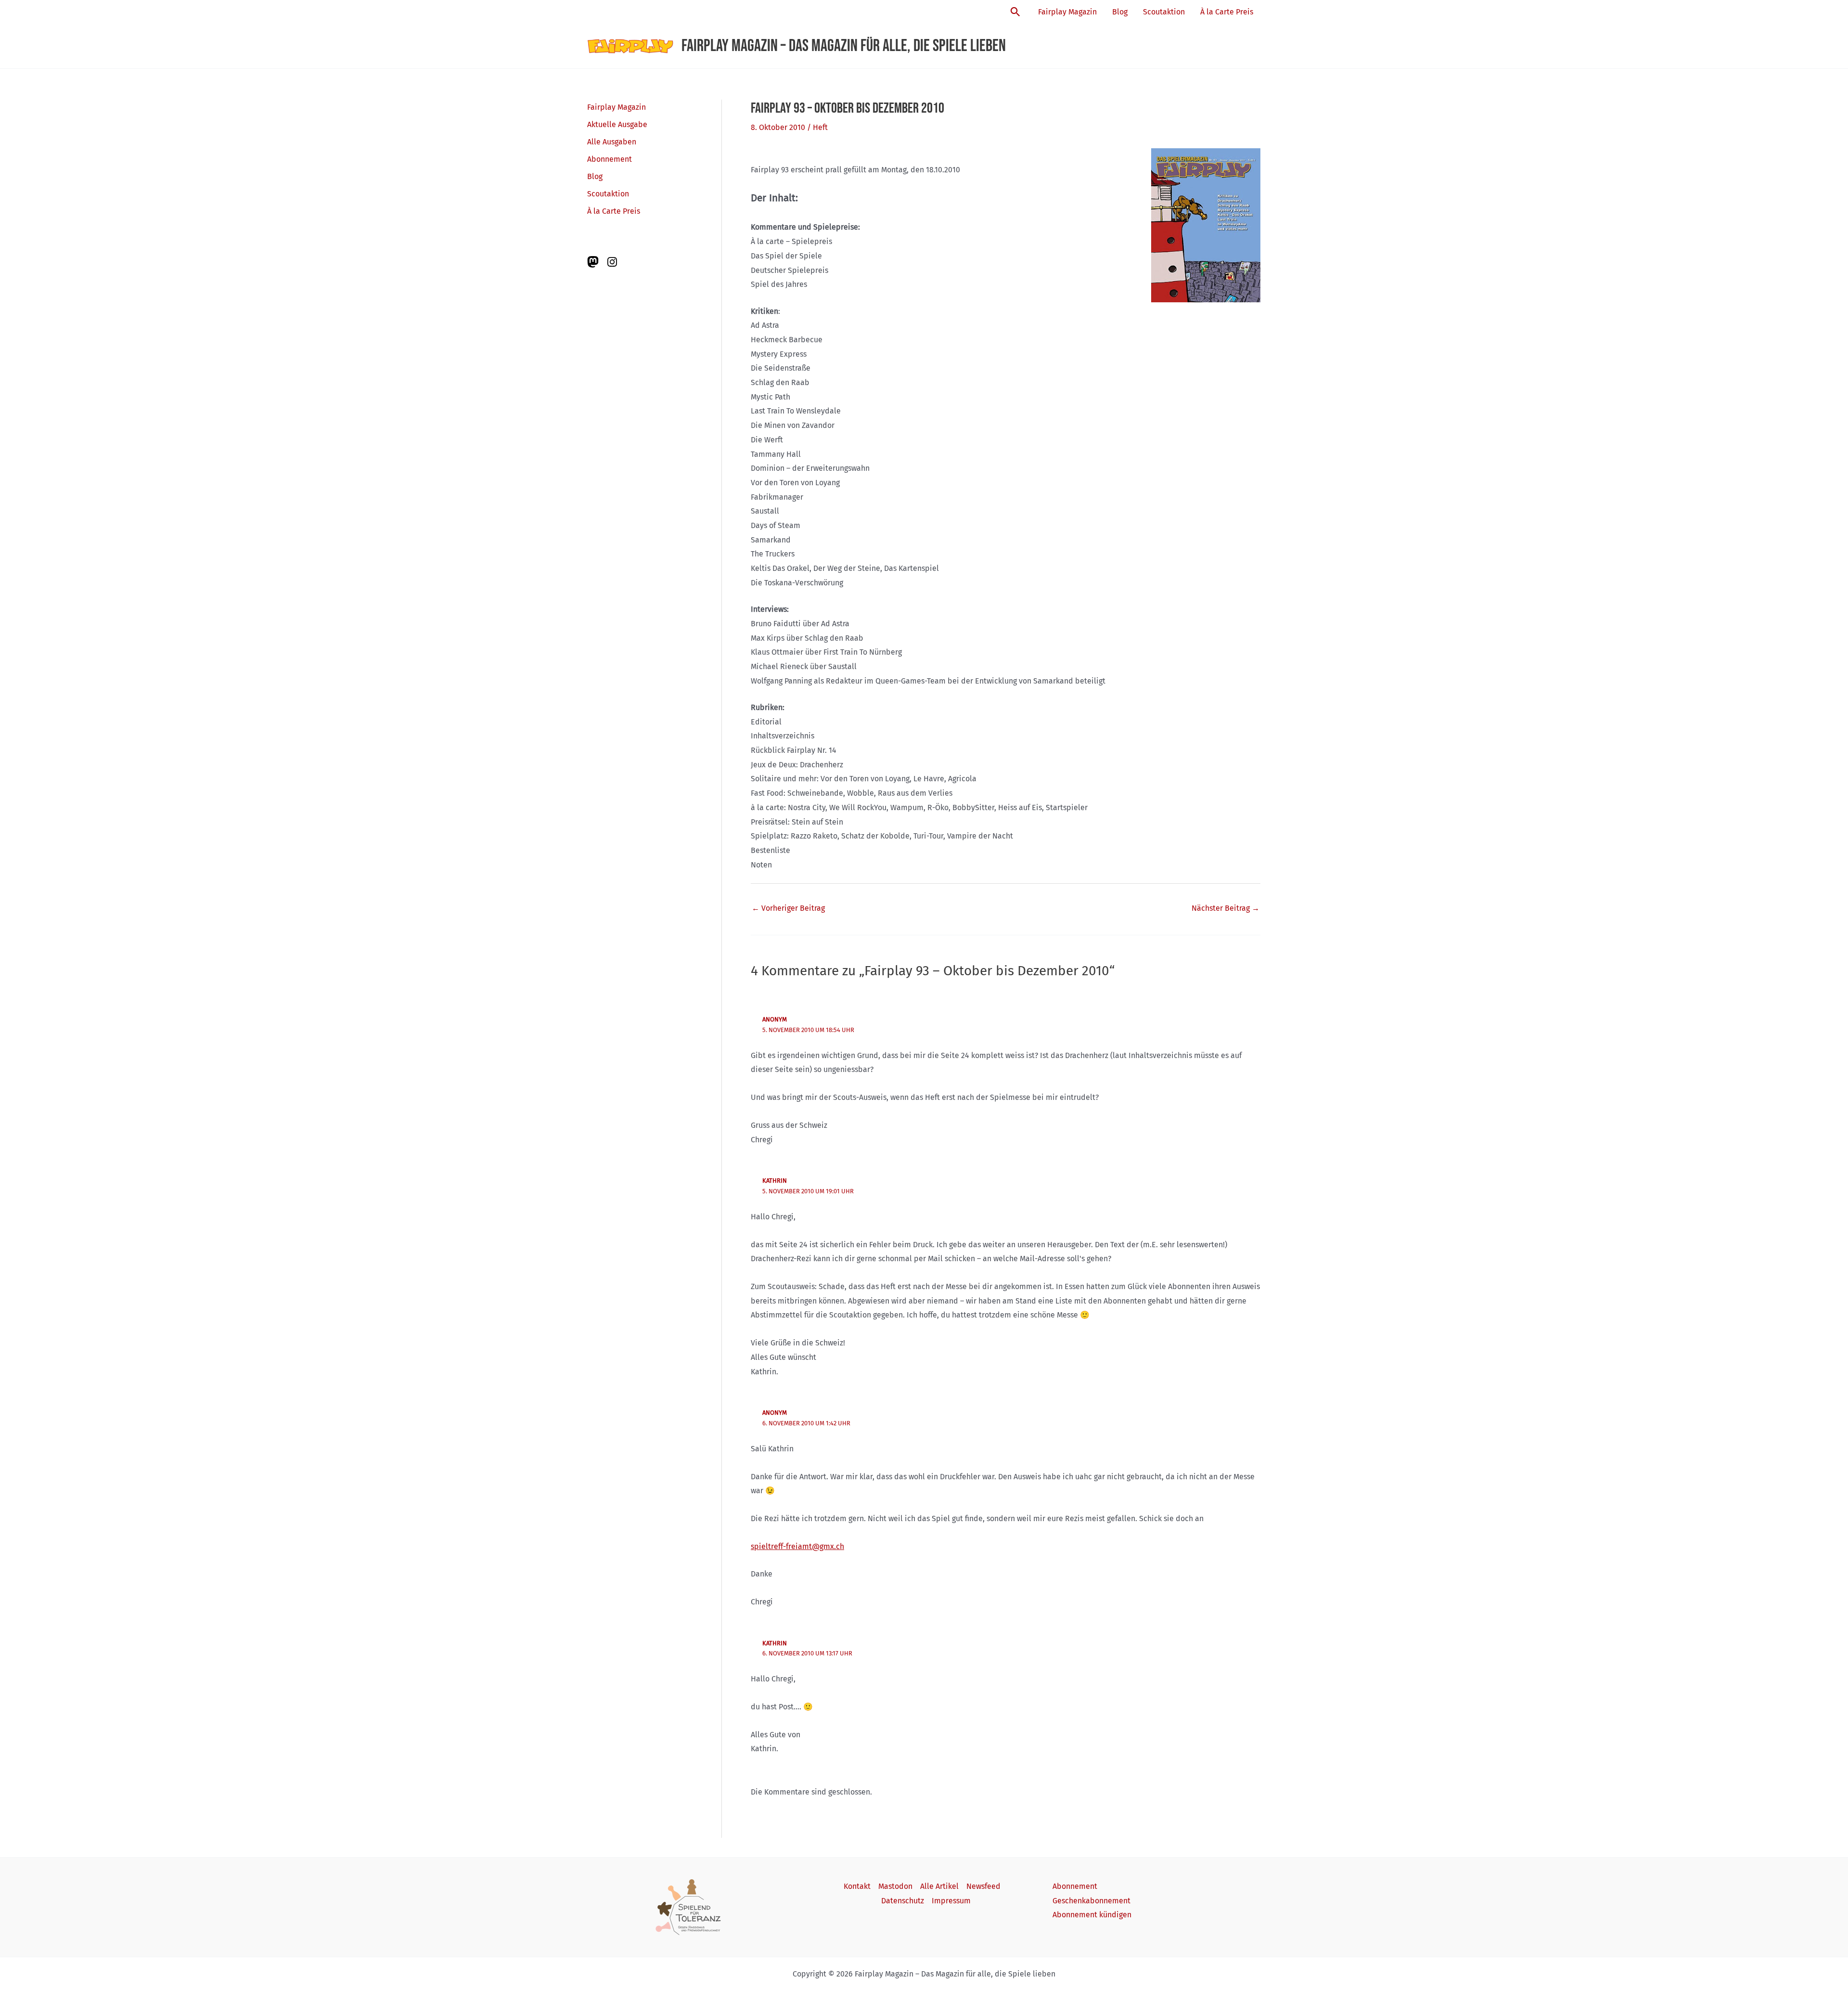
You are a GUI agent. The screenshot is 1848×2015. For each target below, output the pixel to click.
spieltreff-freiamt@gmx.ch (797, 1546)
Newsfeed (983, 1886)
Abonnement (610, 159)
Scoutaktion (1164, 12)
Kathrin (775, 1181)
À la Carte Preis (1227, 12)
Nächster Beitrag (1226, 908)
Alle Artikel (939, 1886)
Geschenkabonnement (1091, 1901)
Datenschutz (903, 1901)
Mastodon (895, 1886)
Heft (820, 127)
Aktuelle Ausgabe (617, 124)
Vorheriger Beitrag (788, 908)
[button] (1015, 12)
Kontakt (857, 1886)
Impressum (951, 1901)
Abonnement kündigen (1092, 1915)
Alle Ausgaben (612, 142)
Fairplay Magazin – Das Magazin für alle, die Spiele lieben (844, 46)
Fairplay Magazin (1067, 12)
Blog (1120, 12)
